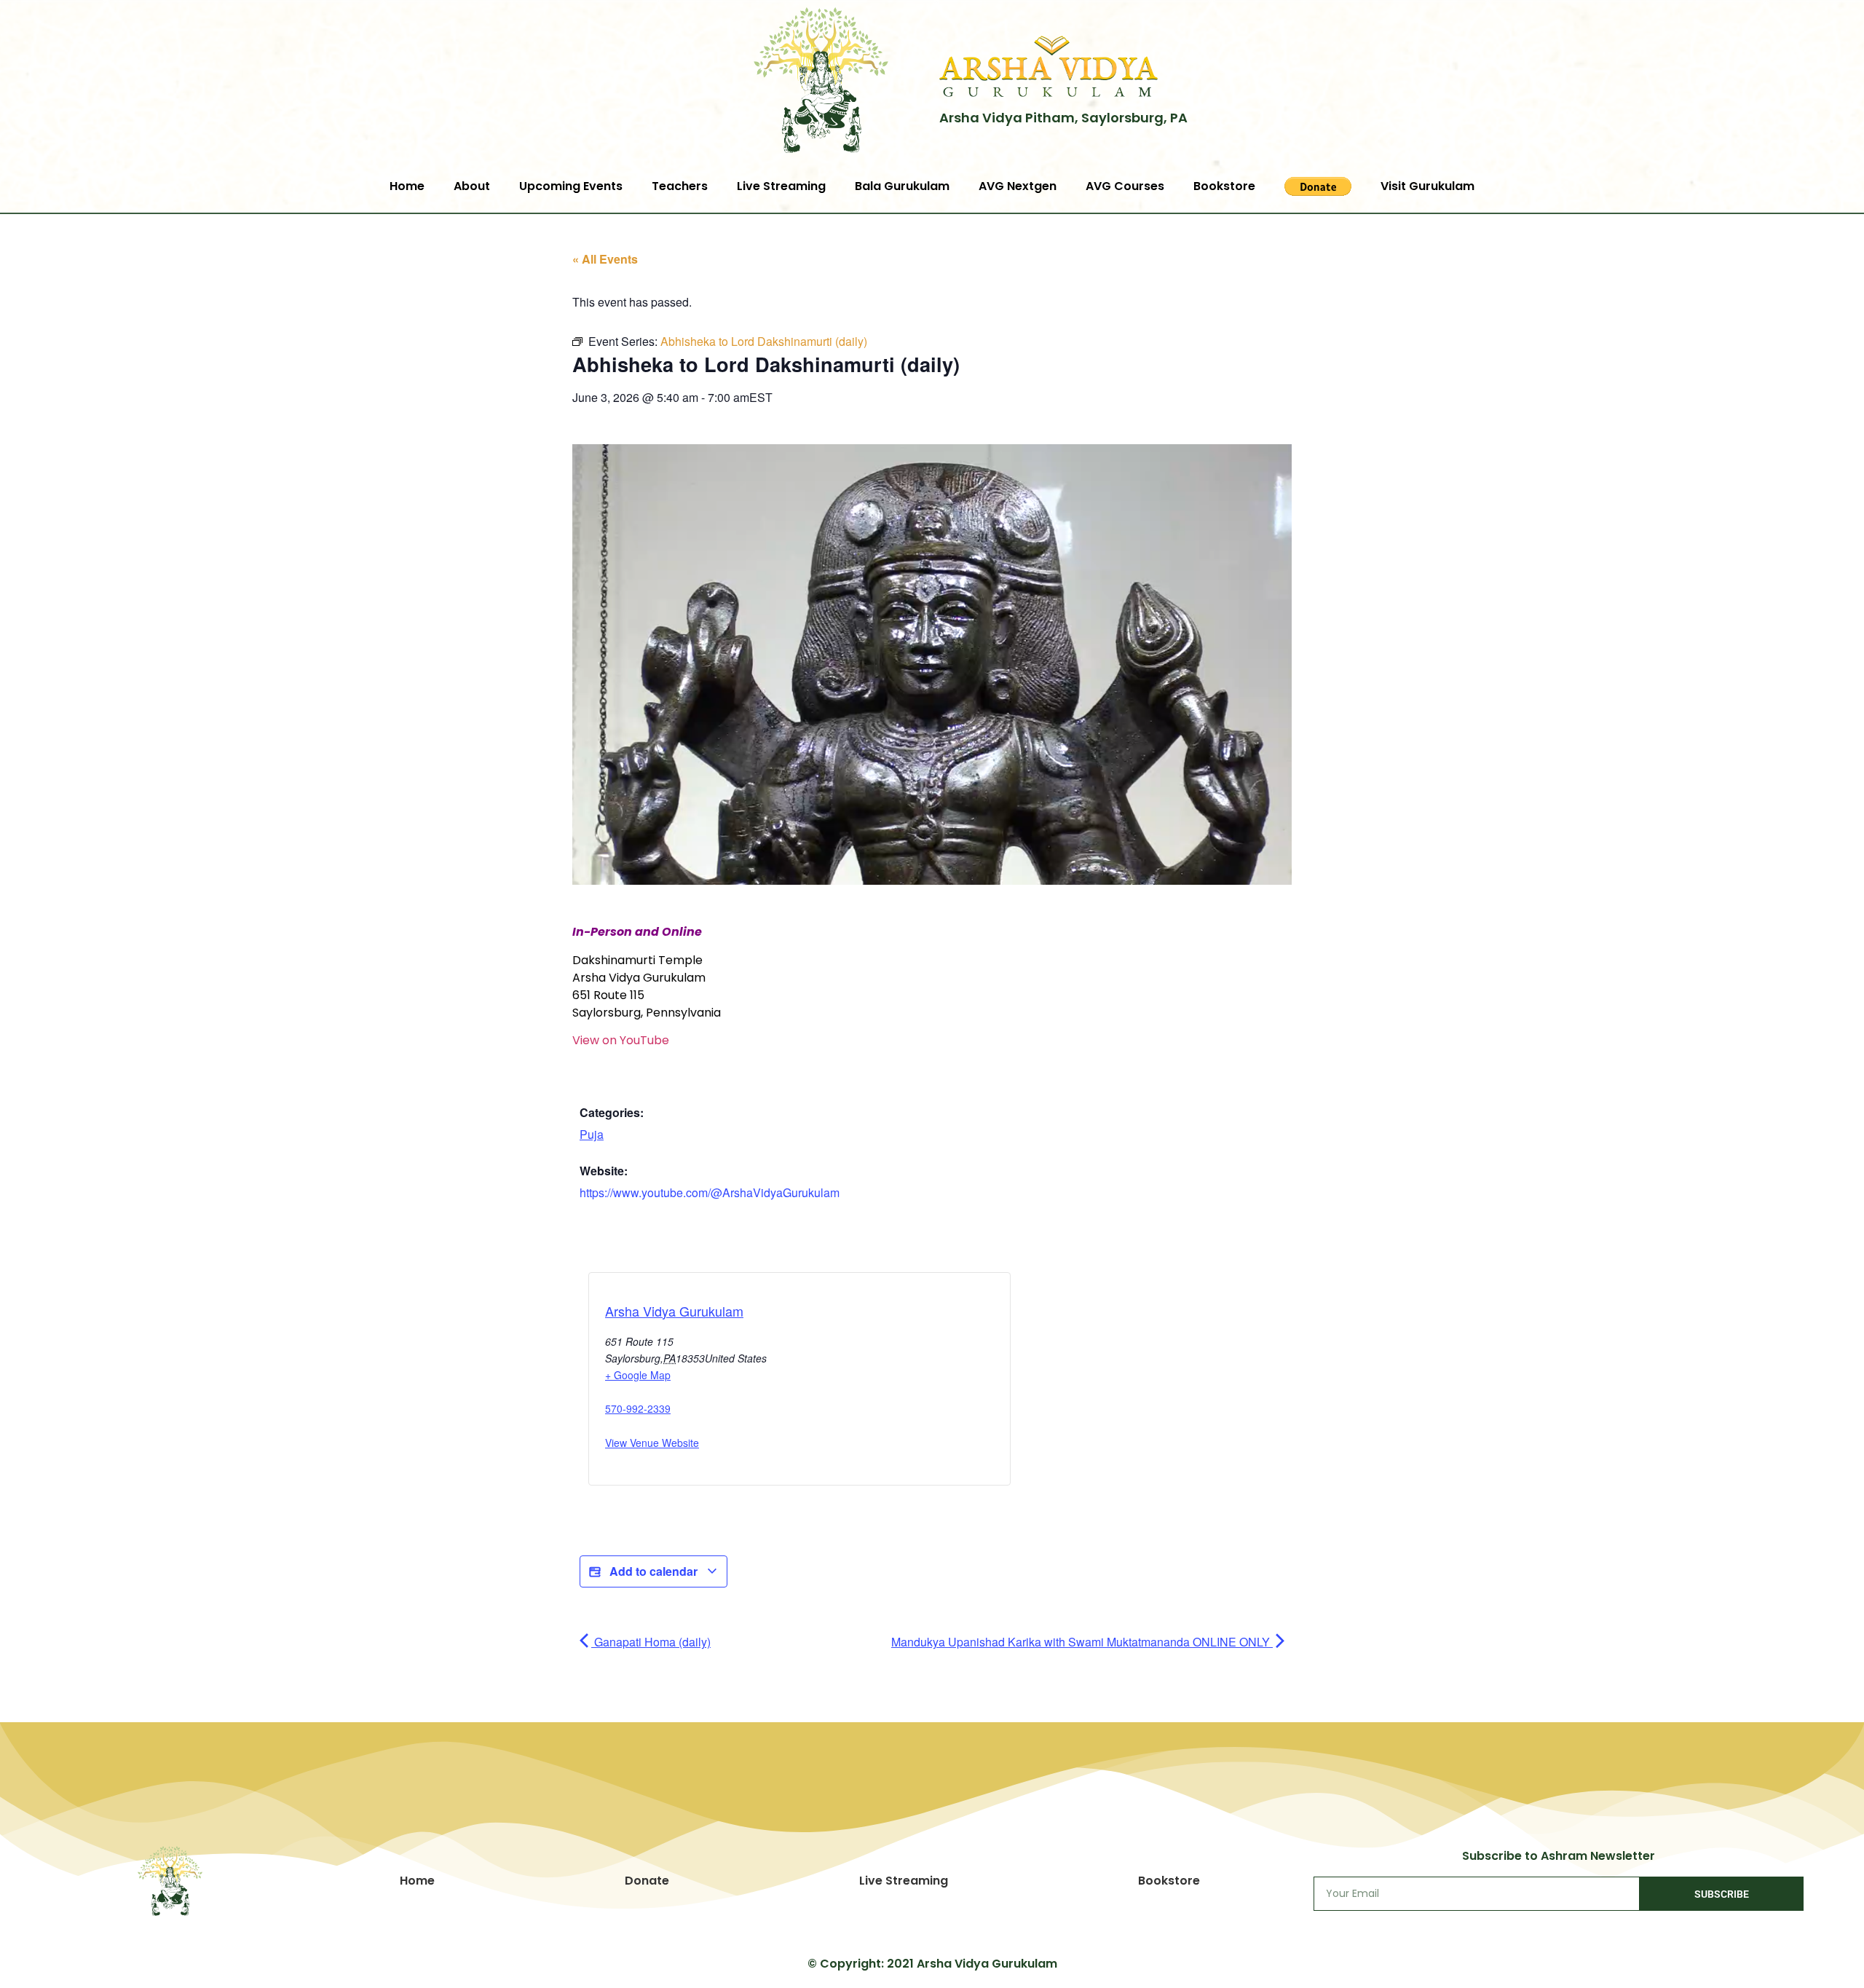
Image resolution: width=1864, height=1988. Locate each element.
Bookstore (1224, 186)
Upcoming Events (571, 186)
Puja (592, 1134)
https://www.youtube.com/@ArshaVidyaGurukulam (710, 1192)
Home (407, 186)
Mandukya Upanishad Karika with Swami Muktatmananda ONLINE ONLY (1082, 1642)
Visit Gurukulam (1427, 186)
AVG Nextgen (1018, 186)
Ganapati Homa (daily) (651, 1642)
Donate (647, 1881)
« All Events (605, 259)
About (472, 186)
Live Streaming (781, 186)
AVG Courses (1125, 186)
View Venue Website (652, 1443)
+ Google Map (638, 1375)
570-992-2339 (638, 1408)
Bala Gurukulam (902, 186)
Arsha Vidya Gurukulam (674, 1311)
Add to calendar (653, 1571)
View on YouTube (621, 1040)
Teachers (680, 186)
